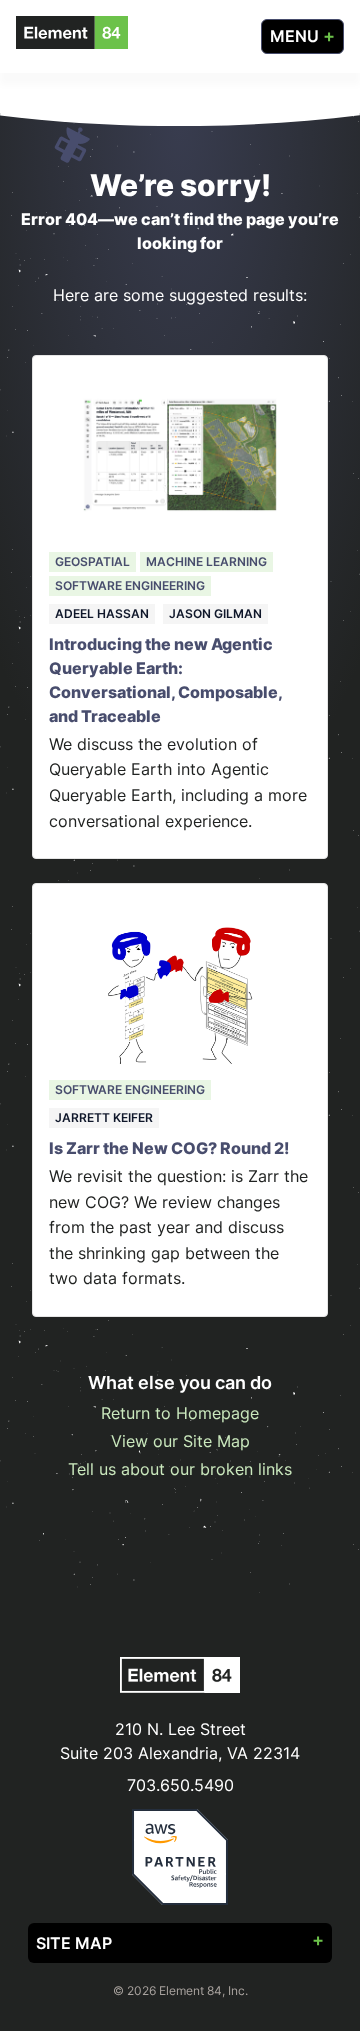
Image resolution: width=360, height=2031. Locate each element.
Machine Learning (206, 561)
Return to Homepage (180, 1413)
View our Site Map (180, 1441)
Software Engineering (130, 585)
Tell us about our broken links (180, 1469)
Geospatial (92, 561)
